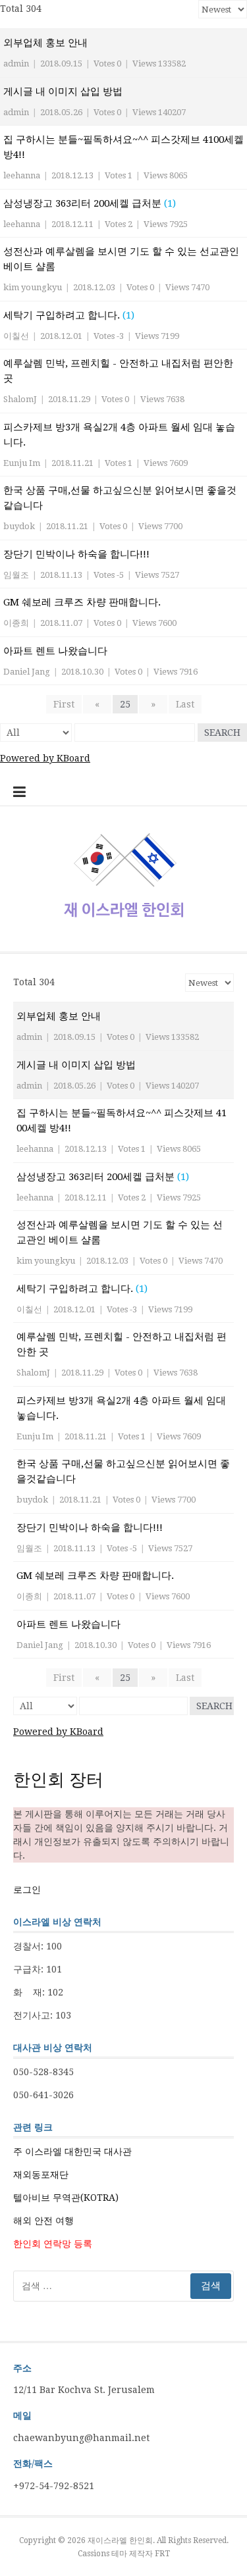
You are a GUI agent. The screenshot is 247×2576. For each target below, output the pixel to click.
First (64, 704)
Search (222, 733)
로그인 (27, 1890)
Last (185, 704)
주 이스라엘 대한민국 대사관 (72, 2151)
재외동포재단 (41, 2175)
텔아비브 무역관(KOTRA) (66, 2198)
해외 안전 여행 (43, 2221)
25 (125, 704)
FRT (162, 2554)
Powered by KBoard (45, 758)
